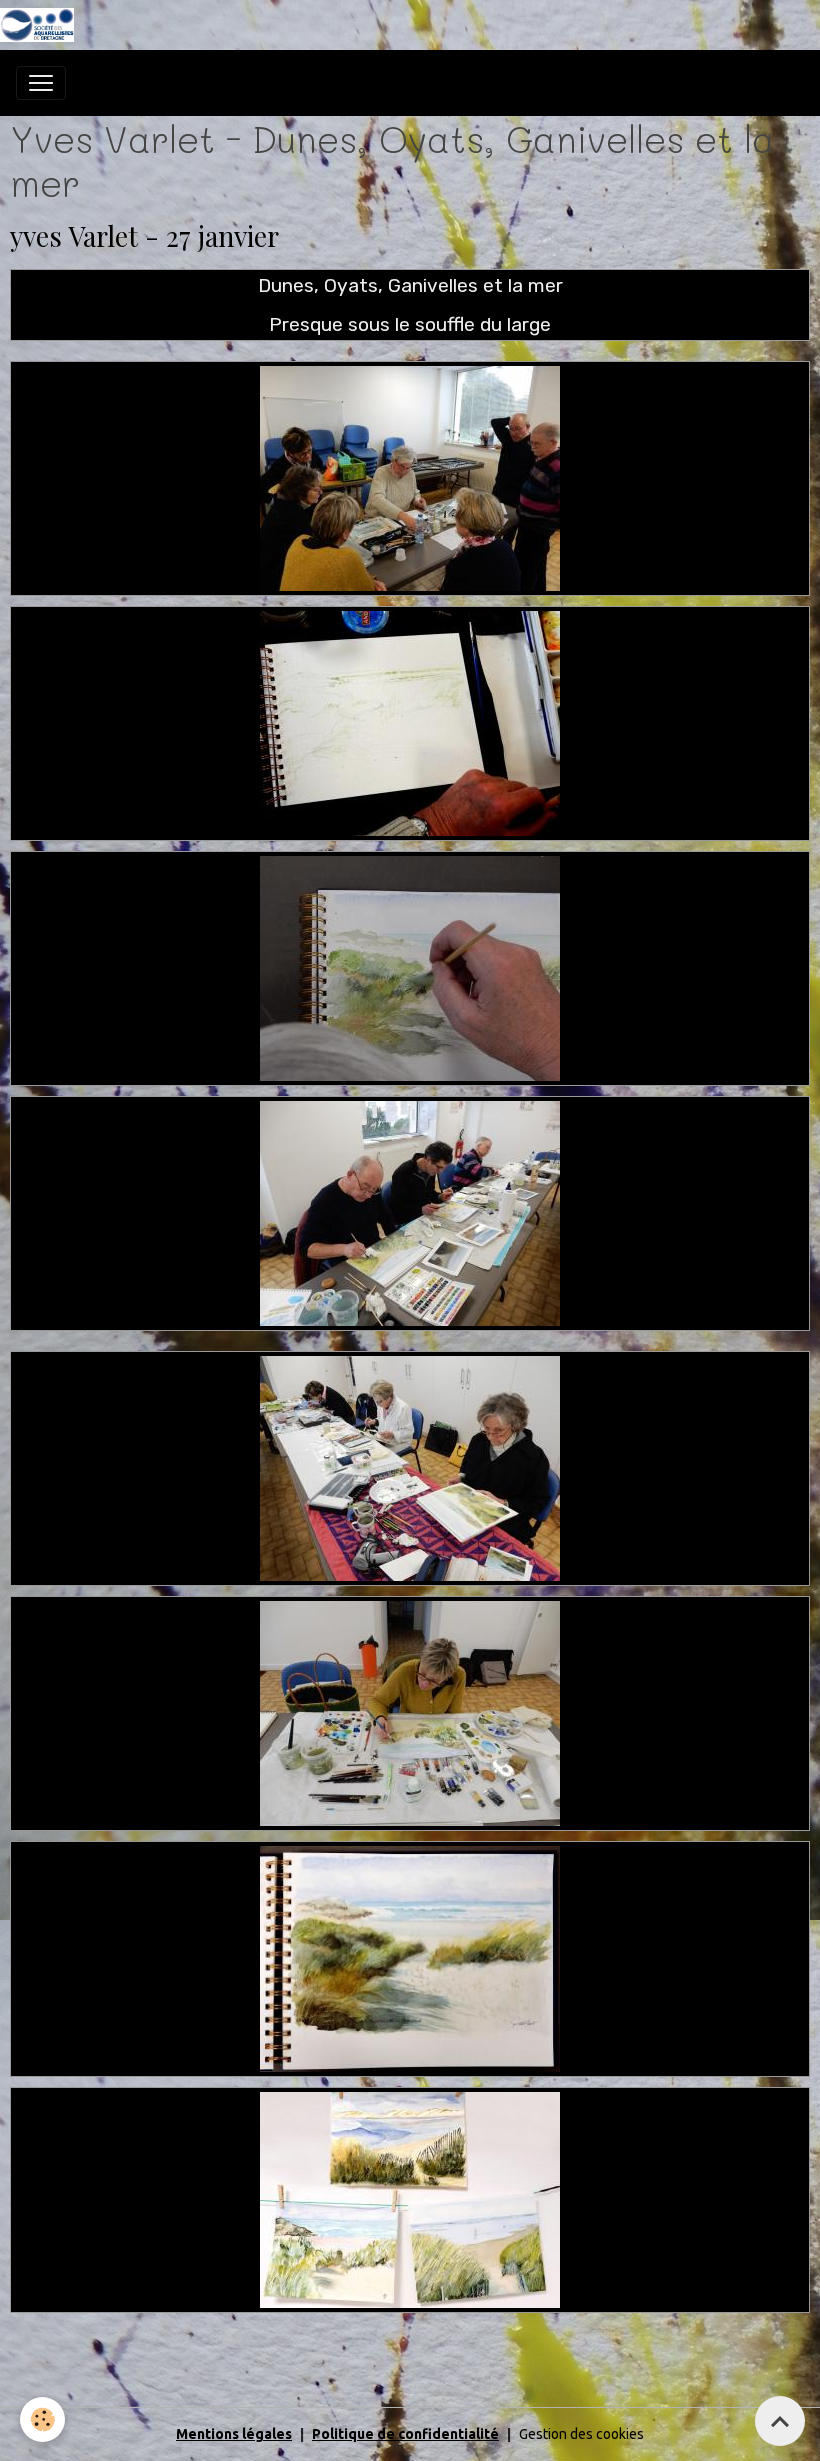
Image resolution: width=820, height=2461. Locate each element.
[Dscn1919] (410, 1212)
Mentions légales (234, 2434)
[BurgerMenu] (41, 83)
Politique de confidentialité (405, 2434)
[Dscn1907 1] (410, 477)
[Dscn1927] (410, 2198)
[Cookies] (42, 2419)
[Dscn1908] (410, 722)
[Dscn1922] (410, 1712)
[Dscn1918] (410, 967)
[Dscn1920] (410, 1467)
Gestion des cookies (581, 2434)
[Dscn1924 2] (410, 1958)
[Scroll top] (780, 2421)
